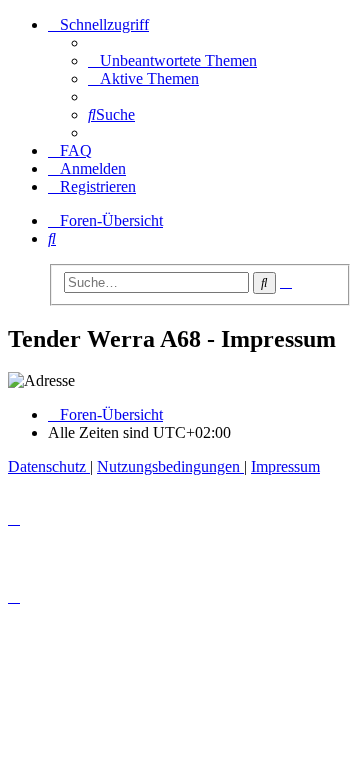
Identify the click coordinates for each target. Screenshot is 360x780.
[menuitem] (172, 60)
